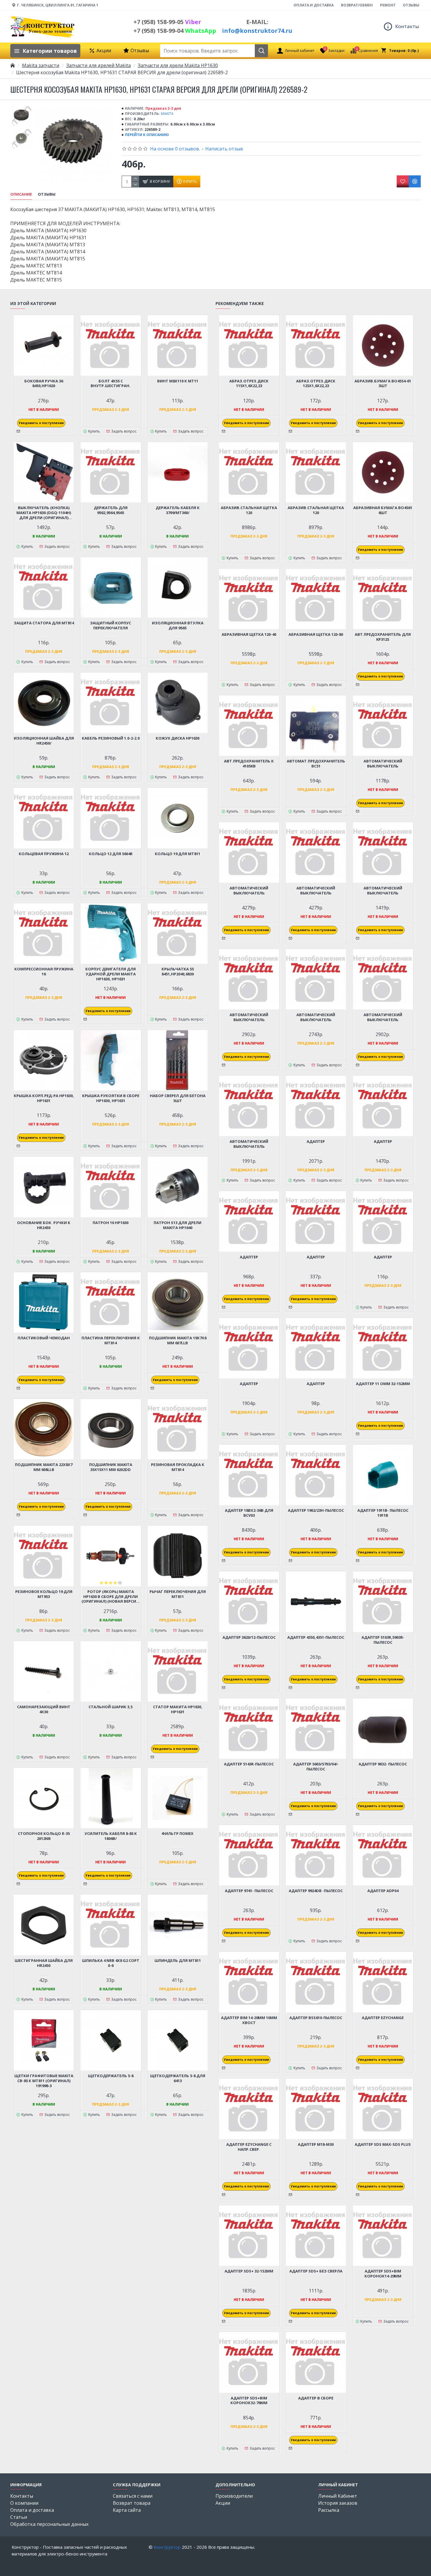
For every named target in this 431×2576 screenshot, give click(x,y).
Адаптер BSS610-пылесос (316, 2018)
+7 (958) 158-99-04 (175, 31)
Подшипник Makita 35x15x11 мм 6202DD (111, 1467)
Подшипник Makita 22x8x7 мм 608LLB (44, 1467)
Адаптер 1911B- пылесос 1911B (383, 1513)
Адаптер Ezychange (383, 2018)
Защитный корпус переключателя (111, 626)
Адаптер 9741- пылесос (249, 1891)
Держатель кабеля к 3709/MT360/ (178, 510)
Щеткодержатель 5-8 (111, 2076)
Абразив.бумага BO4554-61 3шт (383, 384)
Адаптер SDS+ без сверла (316, 2271)
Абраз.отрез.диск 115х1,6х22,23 (249, 384)
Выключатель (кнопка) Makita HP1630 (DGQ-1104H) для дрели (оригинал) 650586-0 (44, 513)
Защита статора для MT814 (44, 623)
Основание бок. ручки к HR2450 (44, 1225)
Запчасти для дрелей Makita (99, 65)
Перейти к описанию (147, 135)
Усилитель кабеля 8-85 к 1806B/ (111, 1836)
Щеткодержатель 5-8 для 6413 (178, 2078)
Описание (21, 194)
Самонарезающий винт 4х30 (44, 1709)
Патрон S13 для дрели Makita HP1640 (178, 1225)
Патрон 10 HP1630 (111, 1223)
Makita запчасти (41, 65)
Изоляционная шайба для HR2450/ (44, 741)
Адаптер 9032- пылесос (383, 1764)
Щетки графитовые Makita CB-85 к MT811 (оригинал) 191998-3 (44, 2081)
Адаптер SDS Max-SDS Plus (383, 2144)
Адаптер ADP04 (383, 1891)
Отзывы (47, 194)
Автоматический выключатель (383, 764)
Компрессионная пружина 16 (44, 972)
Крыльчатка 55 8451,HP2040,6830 (178, 972)
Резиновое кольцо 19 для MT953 (44, 1594)
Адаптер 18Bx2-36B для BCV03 (249, 1513)
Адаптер (316, 1142)
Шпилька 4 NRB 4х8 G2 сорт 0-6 (111, 1963)
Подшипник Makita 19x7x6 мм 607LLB (178, 1340)
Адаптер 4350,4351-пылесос (316, 1637)
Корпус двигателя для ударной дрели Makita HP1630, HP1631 (111, 974)
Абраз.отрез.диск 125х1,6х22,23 (316, 384)
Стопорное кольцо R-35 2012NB (44, 1836)
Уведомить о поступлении (41, 423)
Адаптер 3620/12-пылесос (249, 1637)
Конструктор (167, 2547)
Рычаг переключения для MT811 (178, 1594)
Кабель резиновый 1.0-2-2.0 (111, 738)
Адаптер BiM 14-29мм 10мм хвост (249, 2020)
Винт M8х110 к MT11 (178, 381)
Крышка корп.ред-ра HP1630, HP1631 (44, 1098)
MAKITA (167, 114)
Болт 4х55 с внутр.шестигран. (111, 384)
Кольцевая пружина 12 (44, 854)
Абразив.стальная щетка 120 (249, 510)
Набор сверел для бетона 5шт (178, 1098)
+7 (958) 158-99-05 (167, 22)
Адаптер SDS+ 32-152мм (249, 2271)
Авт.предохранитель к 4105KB (249, 764)
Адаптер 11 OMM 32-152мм (383, 1384)
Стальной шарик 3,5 (111, 1707)
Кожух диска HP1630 (178, 738)
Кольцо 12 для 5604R (111, 854)
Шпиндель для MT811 (178, 1961)
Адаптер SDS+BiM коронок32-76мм (249, 2401)
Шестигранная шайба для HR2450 (44, 1963)
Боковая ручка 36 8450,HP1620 (44, 384)
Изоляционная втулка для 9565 (178, 626)
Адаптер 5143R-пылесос (249, 1764)
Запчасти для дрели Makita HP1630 (178, 65)
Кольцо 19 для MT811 (178, 854)
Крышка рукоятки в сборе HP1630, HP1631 (111, 1098)
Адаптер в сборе (316, 2398)
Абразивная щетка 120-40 (249, 634)
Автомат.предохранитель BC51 (316, 764)
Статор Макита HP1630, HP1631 (178, 1709)
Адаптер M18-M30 (316, 2144)
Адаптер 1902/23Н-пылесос (316, 1510)
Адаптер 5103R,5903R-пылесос (383, 1640)
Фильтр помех (178, 1834)
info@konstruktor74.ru (257, 31)
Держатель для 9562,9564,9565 (111, 510)
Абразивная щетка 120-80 (316, 634)
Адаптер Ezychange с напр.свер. (249, 2147)
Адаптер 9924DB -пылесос (316, 1891)
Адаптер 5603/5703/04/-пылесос (316, 1767)
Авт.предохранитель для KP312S (383, 637)
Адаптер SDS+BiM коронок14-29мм (383, 2274)
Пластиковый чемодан (44, 1338)
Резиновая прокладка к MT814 (178, 1467)
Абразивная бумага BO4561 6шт (383, 510)
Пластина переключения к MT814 (111, 1340)
